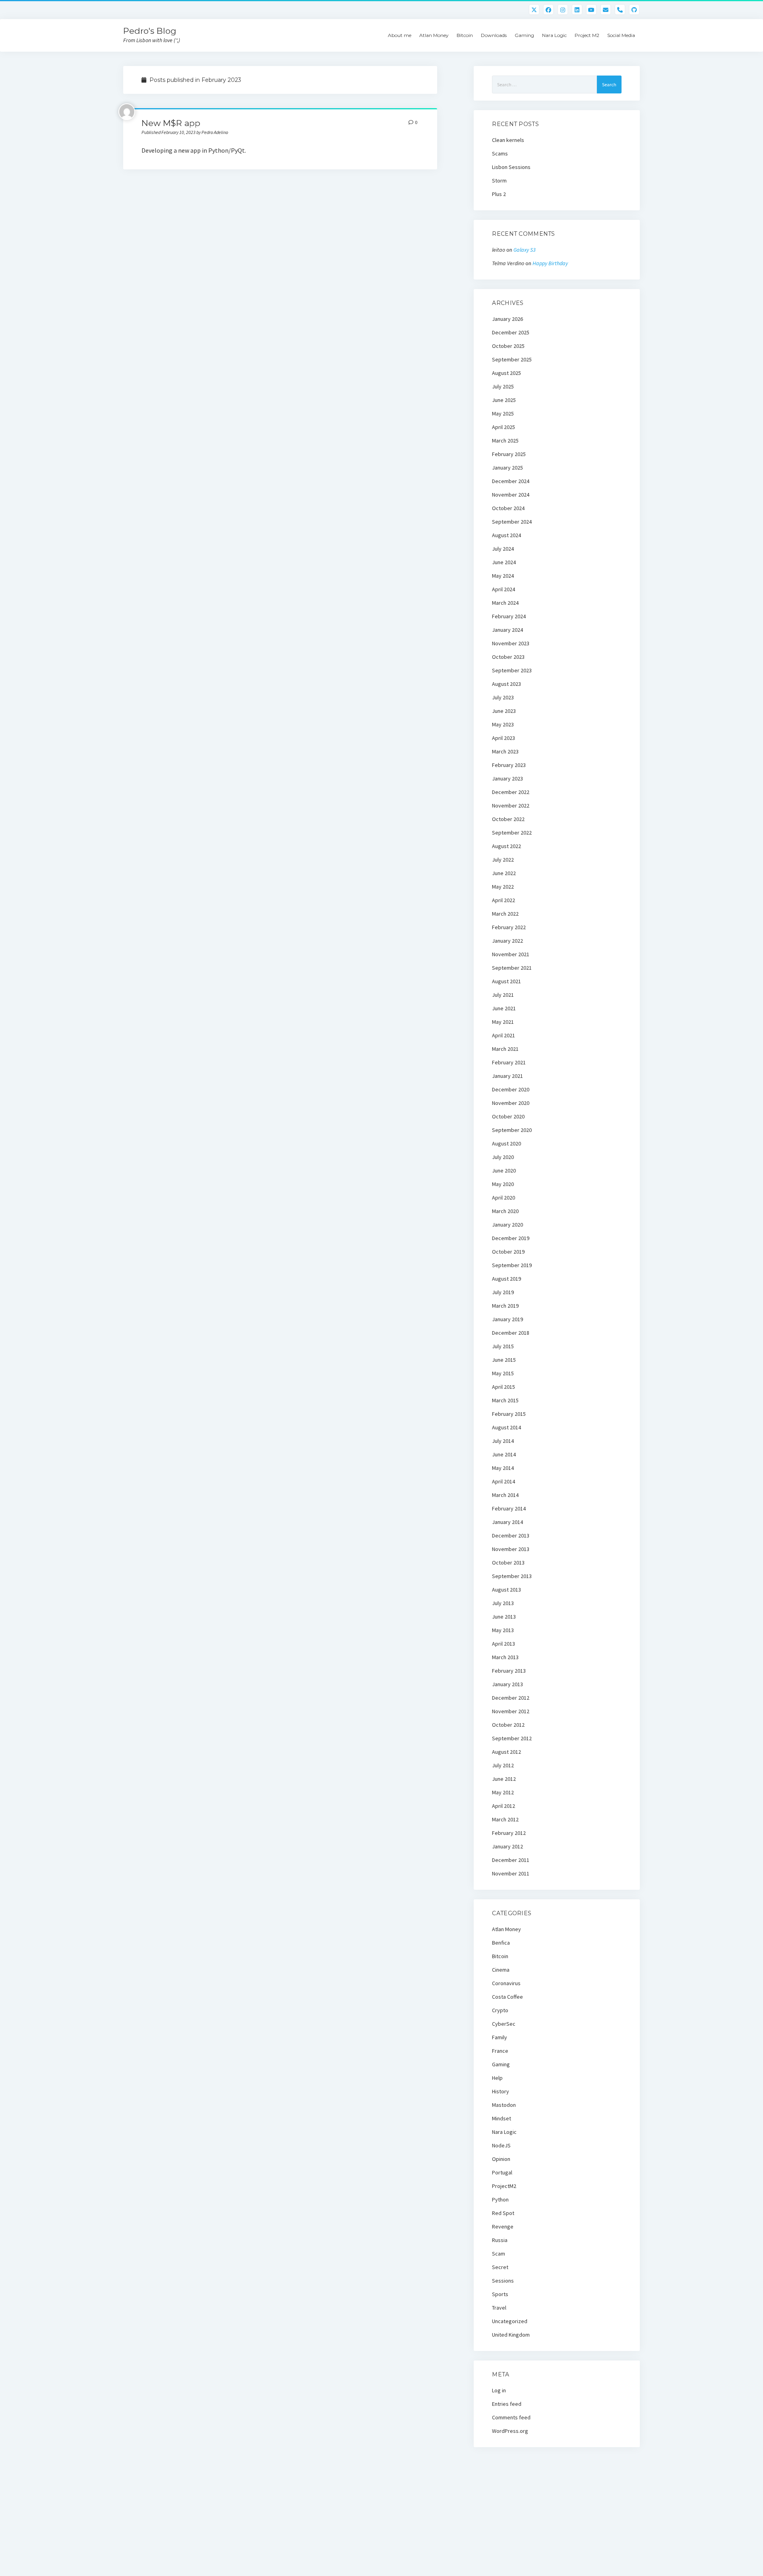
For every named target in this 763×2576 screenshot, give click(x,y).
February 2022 (509, 927)
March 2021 (505, 1049)
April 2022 (504, 900)
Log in (499, 2390)
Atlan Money (434, 35)
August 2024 (506, 535)
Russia (500, 2240)
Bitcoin (465, 35)
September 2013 (512, 1576)
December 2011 (511, 1860)
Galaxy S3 (525, 250)
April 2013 (504, 1644)
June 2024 (504, 562)
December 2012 (511, 1698)
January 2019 (507, 1319)
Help (497, 2078)
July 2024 (503, 549)
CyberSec (504, 2024)
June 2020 (504, 1171)
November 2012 (511, 1711)
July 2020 (503, 1157)
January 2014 (507, 1522)
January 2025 (507, 468)
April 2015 (504, 1387)
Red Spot (503, 2213)
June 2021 (504, 1008)
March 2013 (505, 1657)
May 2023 (503, 724)
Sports (500, 2294)
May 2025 (503, 413)
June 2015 (504, 1360)
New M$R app (171, 123)
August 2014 (506, 1427)
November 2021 (511, 954)
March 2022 (505, 914)
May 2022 (503, 887)
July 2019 (503, 1292)
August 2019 (506, 1279)
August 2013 (506, 1590)
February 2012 (509, 1833)
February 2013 (509, 1671)
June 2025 (504, 400)
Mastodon (504, 2105)
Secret (500, 2267)
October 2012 (508, 1725)
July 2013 (503, 1603)
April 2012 (504, 1806)
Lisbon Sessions (511, 167)
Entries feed (507, 2404)
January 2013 (507, 1684)
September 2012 (512, 1738)
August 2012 (506, 1752)
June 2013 (504, 1617)
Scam (499, 2254)
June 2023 (504, 711)
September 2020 (512, 1130)
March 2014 (505, 1495)
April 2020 (504, 1198)
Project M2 (587, 35)
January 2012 (507, 1846)
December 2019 (511, 1238)
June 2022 (504, 873)
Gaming (524, 35)
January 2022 (507, 941)
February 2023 (509, 765)
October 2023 (508, 657)
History (501, 2091)
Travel (499, 2308)
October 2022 (508, 819)
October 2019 (508, 1252)
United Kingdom (511, 2335)
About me (400, 35)
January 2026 (507, 319)
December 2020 (511, 1089)
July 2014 (503, 1441)
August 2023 (506, 684)
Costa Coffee (507, 1997)
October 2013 (508, 1563)
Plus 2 (499, 194)
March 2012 (505, 1819)
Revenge (503, 2227)
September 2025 (512, 359)
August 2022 (506, 846)
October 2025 (508, 346)
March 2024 (505, 603)
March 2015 (505, 1400)
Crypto (500, 2010)
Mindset (502, 2118)
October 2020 (508, 1116)
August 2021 (506, 981)
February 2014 (509, 1508)
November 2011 (511, 1873)
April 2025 (504, 427)
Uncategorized (510, 2321)
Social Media (621, 35)
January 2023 (507, 778)
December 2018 (511, 1333)
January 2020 (507, 1225)
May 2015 (503, 1373)
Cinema (501, 1970)
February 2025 (509, 454)
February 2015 (509, 1414)
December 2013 (511, 1536)
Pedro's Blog (150, 31)
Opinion (501, 2159)
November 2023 (511, 643)
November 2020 (511, 1103)
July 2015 (503, 1346)
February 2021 (509, 1062)
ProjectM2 (504, 2186)
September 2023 (512, 670)
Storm (499, 181)
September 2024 (512, 522)
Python (500, 2199)
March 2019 (505, 1306)
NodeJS (501, 2145)
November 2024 (511, 495)
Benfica (501, 1943)
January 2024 (507, 630)
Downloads (494, 35)
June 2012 (504, 1779)
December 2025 (511, 332)
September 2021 (512, 968)
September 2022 (512, 833)
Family (500, 2037)
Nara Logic (554, 35)
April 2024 (504, 589)
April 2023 (504, 738)
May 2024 (503, 576)
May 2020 (503, 1184)
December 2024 (511, 481)
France (500, 2051)
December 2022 (511, 792)
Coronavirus (506, 1983)
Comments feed (511, 2417)
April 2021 (504, 1035)
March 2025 (505, 441)
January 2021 (507, 1076)
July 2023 (503, 697)
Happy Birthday (550, 263)
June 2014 (504, 1454)
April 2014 (504, 1481)
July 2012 (503, 1765)
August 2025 (506, 373)
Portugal (502, 2172)
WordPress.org (510, 2431)
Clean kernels (508, 140)
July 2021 (503, 995)
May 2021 (503, 1022)
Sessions (503, 2281)
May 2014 (503, 1468)
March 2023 (505, 751)
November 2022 (511, 806)
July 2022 (503, 860)
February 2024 (509, 616)
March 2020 (505, 1211)
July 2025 (503, 386)
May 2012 (503, 1792)
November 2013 (511, 1549)
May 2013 (503, 1630)
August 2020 (506, 1143)
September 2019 (512, 1265)
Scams (500, 153)
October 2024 (508, 508)
